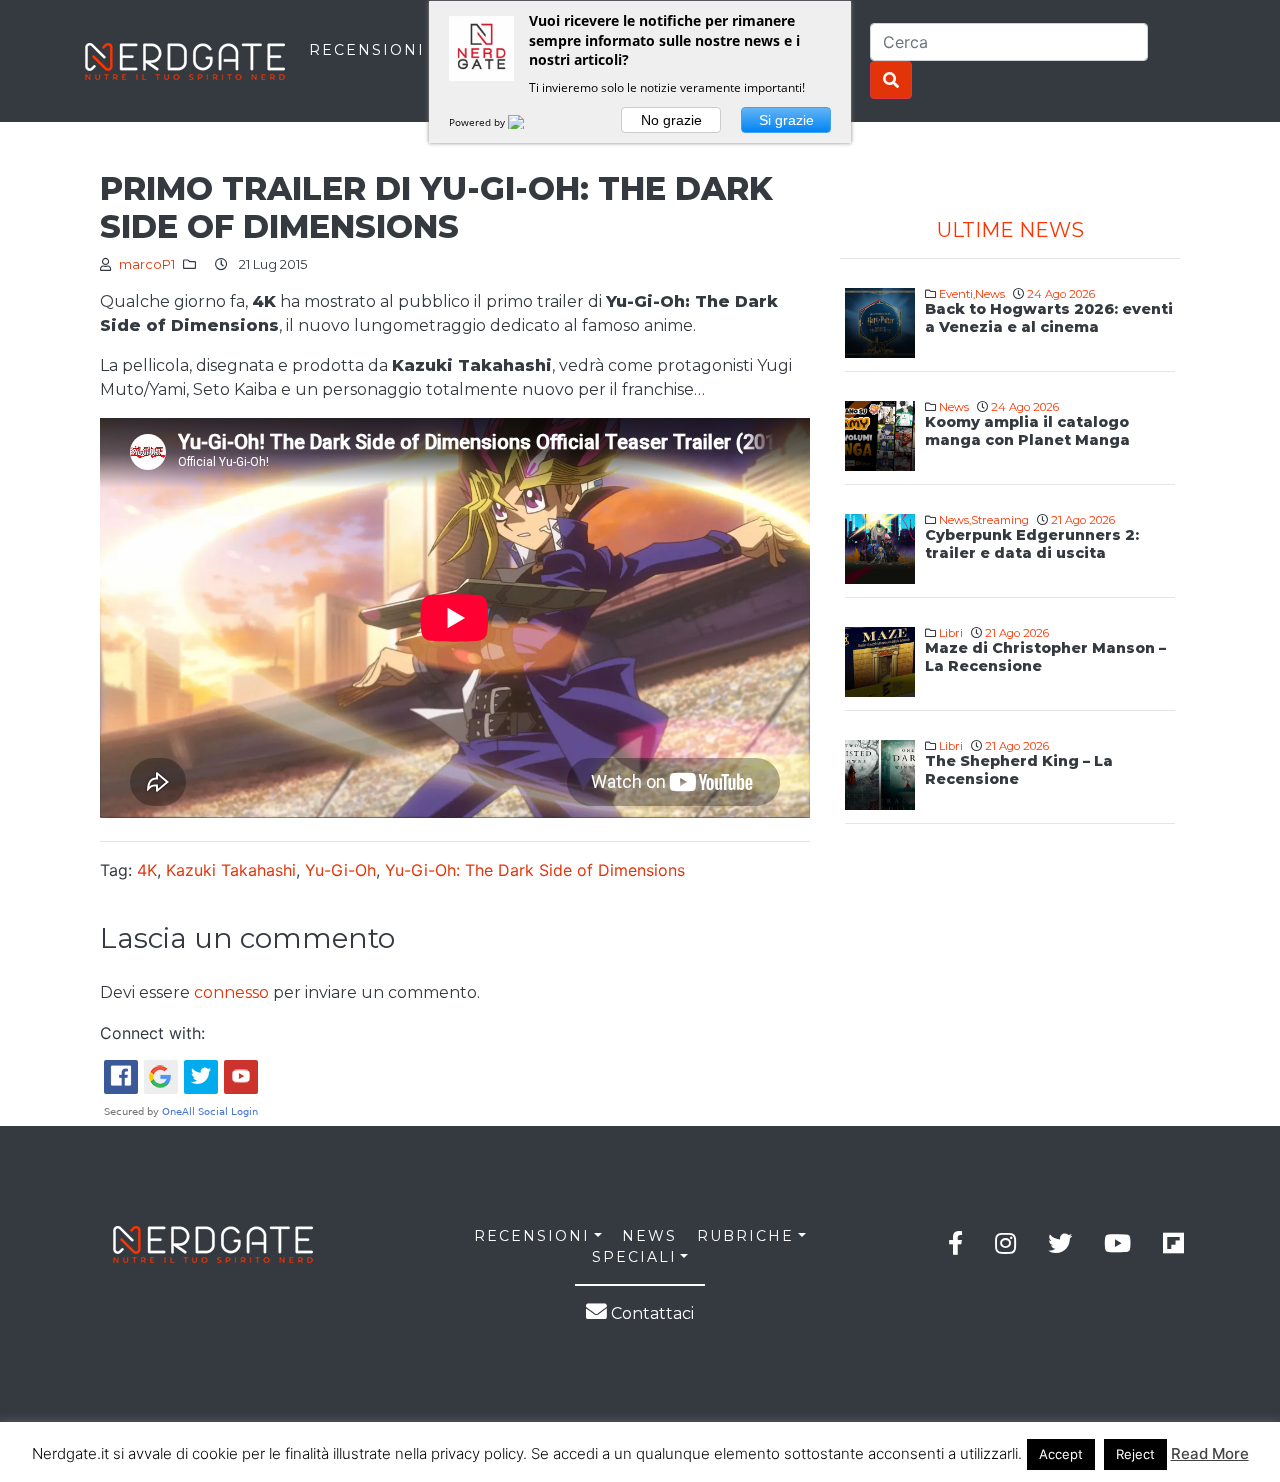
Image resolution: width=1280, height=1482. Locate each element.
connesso (231, 992)
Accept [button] (1061, 1454)
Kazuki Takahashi (231, 870)
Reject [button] (1135, 1454)
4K (147, 870)
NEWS (649, 1236)
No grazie (671, 120)
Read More (1210, 1453)
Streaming (1000, 520)
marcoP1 (147, 264)
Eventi (956, 294)
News (990, 294)
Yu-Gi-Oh (340, 870)
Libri (951, 633)
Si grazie (786, 120)
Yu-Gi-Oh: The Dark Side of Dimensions (535, 870)
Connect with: (152, 1033)
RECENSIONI (367, 50)
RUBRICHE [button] (745, 1236)
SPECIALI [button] (634, 1257)
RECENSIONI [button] (532, 1236)
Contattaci (650, 1313)
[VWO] (528, 122)
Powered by (478, 122)
